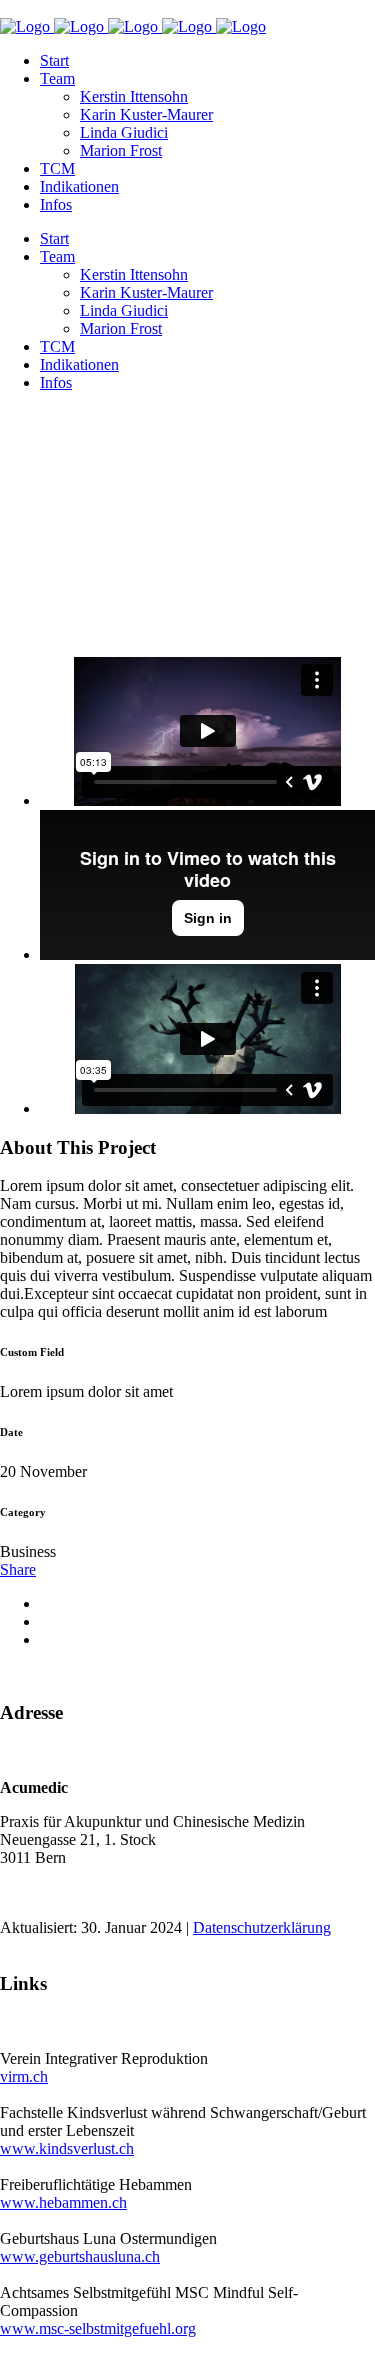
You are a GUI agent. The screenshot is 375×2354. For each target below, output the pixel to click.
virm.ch (24, 2076)
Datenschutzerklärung (262, 1927)
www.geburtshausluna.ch (80, 2256)
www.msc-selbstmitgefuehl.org (98, 2328)
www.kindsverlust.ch (67, 2148)
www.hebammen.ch (63, 2202)
